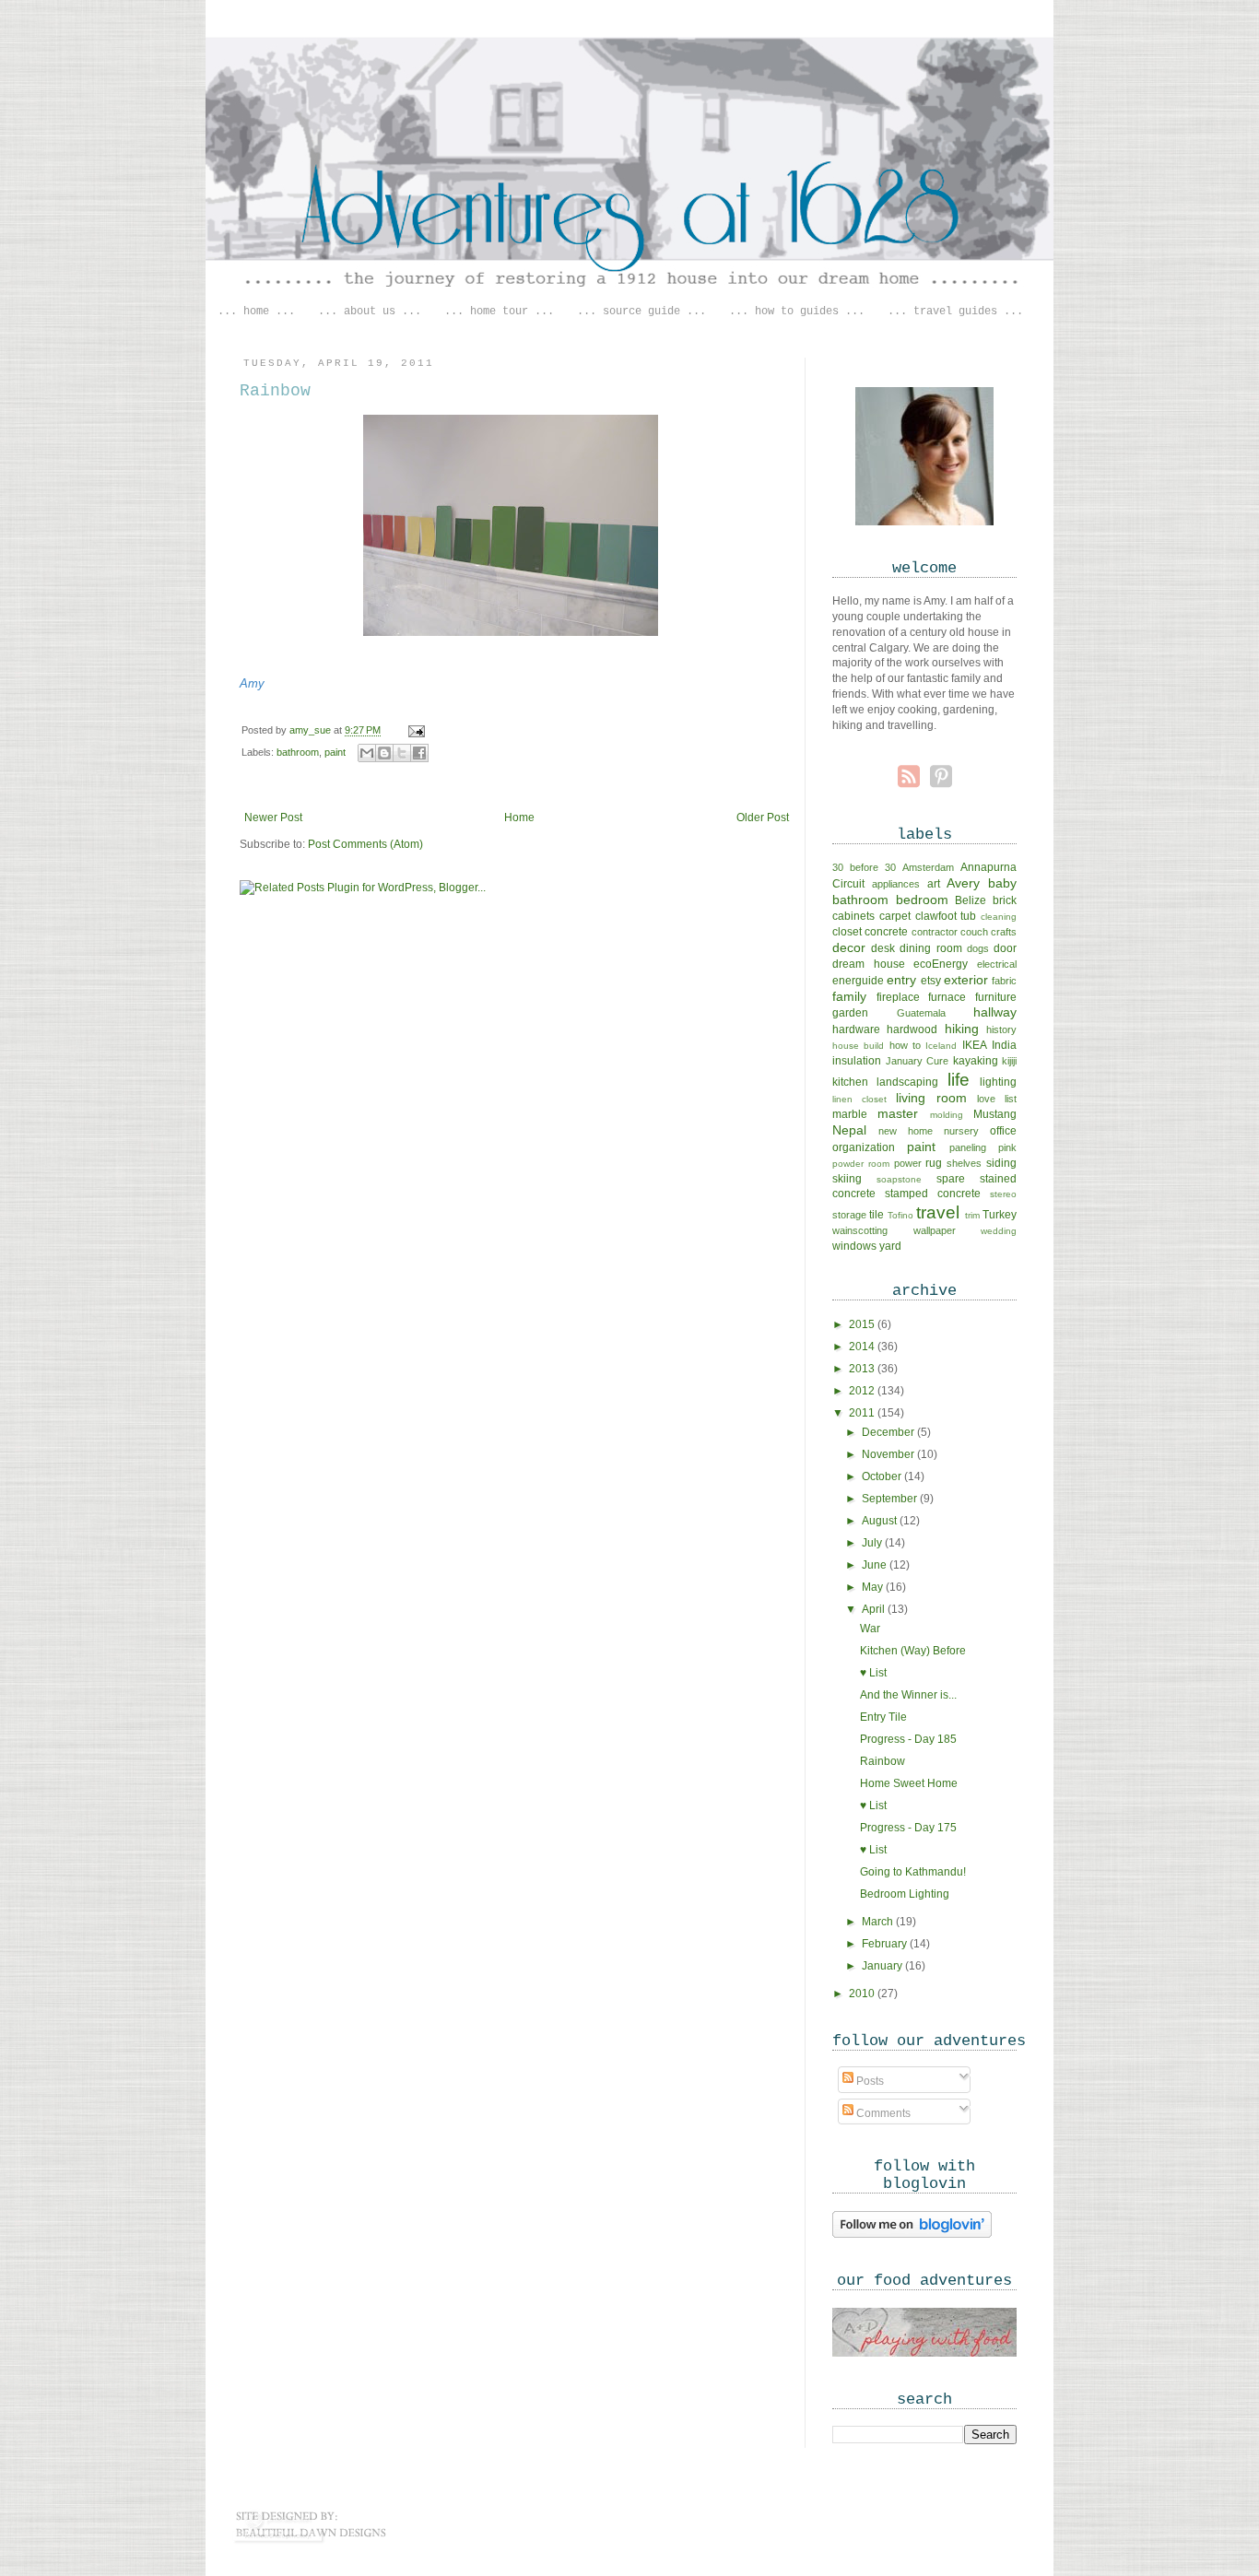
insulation (857, 1061)
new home (906, 1131)
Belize (971, 900)
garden (850, 1013)
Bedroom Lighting (905, 1894)
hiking (962, 1029)
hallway (995, 1012)
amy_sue (312, 730)
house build (858, 1046)
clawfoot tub (946, 916)
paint (335, 752)
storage (849, 1215)
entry (901, 980)
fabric (1004, 981)
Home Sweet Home (909, 1783)
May (874, 1587)
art (934, 884)
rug (934, 1163)
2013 (863, 1369)
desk (883, 948)
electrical (997, 964)
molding (947, 1115)
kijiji (1009, 1061)
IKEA (975, 1045)
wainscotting (860, 1230)
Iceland (941, 1046)
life (959, 1080)
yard (890, 1246)
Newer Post (273, 817)
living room (931, 1098)
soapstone (899, 1179)
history (1001, 1029)
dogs (978, 948)
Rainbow (882, 1761)
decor (849, 947)
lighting (998, 1082)
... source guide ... (641, 312)
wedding (999, 1231)
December (889, 1432)
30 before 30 (864, 867)
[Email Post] (414, 730)
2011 (863, 1413)
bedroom (922, 900)
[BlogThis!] (384, 753)
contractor (935, 932)
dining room (930, 948)
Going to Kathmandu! (913, 1872)
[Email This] (367, 753)
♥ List (873, 1673)
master (898, 1113)
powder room (861, 1164)
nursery (961, 1131)
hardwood (912, 1029)
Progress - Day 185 (908, 1739)
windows (854, 1246)
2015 (863, 1324)
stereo (1003, 1194)
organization (864, 1147)
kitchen (850, 1082)
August (881, 1521)
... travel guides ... (955, 312)
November (889, 1454)
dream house (869, 964)
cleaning (999, 917)
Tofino (900, 1215)
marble (850, 1114)
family (849, 996)
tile (877, 1215)
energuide (858, 981)
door (1005, 948)
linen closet (859, 1099)
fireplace (898, 997)
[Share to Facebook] (419, 753)
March (879, 1922)
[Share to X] (402, 753)
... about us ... (370, 312)
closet (847, 932)
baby (1002, 883)
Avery (963, 883)
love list (997, 1099)
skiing (847, 1179)
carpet (895, 916)
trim (972, 1215)
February (886, 1944)
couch (974, 932)
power (908, 1163)
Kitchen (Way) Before (913, 1651)
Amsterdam (928, 867)
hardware (856, 1029)
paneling (968, 1147)
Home (519, 817)
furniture (996, 997)
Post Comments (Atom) (365, 844)
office (1003, 1131)
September (891, 1499)
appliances (896, 884)
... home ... (256, 312)
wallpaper (935, 1230)
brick (1005, 900)
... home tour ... (499, 312)
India (1004, 1045)
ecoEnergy (941, 964)
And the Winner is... (908, 1695)
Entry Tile (883, 1717)
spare (951, 1179)
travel (938, 1212)
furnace (947, 997)
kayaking (976, 1061)
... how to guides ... (797, 312)
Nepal (849, 1130)
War (870, 1629)
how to (905, 1045)
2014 (863, 1347)
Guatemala (921, 1013)
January (883, 1966)
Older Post (763, 817)
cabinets (853, 916)
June (876, 1565)
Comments (882, 2113)
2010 (863, 1994)
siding (1001, 1163)
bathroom (298, 752)
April (875, 1609)
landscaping (907, 1082)
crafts (1004, 932)
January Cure (918, 1061)
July (873, 1543)
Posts (869, 2081)
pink (1007, 1147)
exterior (966, 980)
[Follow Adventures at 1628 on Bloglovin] (912, 2236)
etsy (931, 981)
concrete (886, 932)
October (883, 1476)
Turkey (1000, 1215)
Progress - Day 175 (908, 1828)
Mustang (995, 1114)
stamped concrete (933, 1194)
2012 (863, 1391)
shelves (964, 1163)
